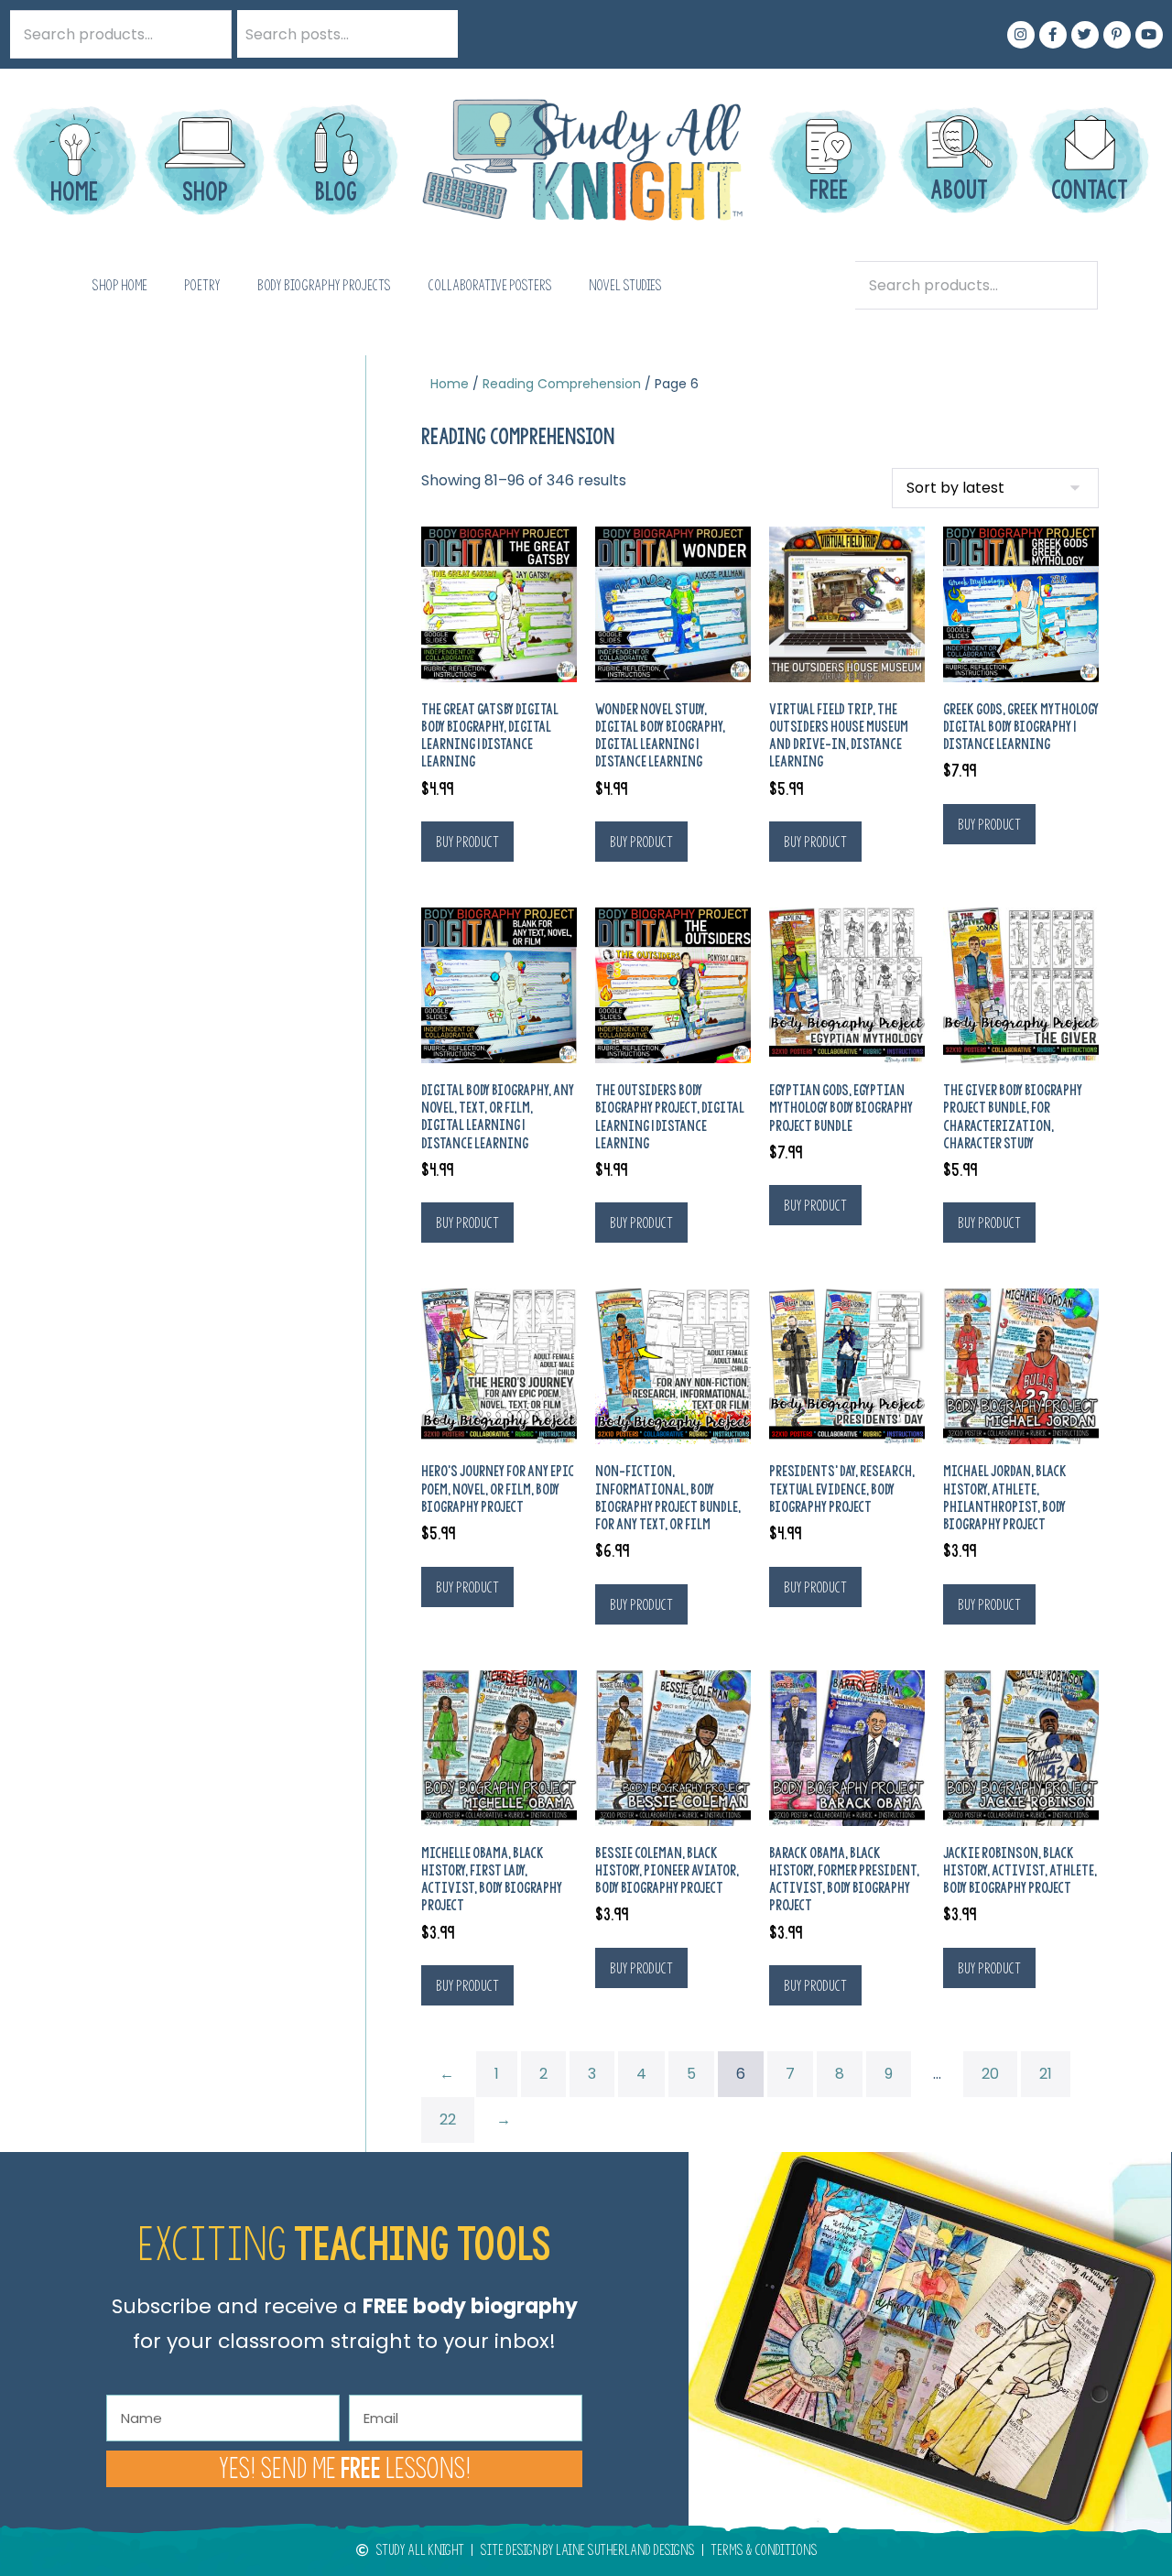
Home (450, 384)
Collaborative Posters (490, 285)
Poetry (202, 285)
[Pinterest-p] (1117, 35)
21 (1046, 2074)
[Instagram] (1021, 35)
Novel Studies (625, 285)
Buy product (467, 842)
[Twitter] (1085, 35)
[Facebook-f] (1053, 35)
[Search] (434, 34)
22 (448, 2119)
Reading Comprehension (562, 384)
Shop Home (119, 285)
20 (990, 2074)
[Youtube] (1149, 35)
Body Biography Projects (324, 285)
